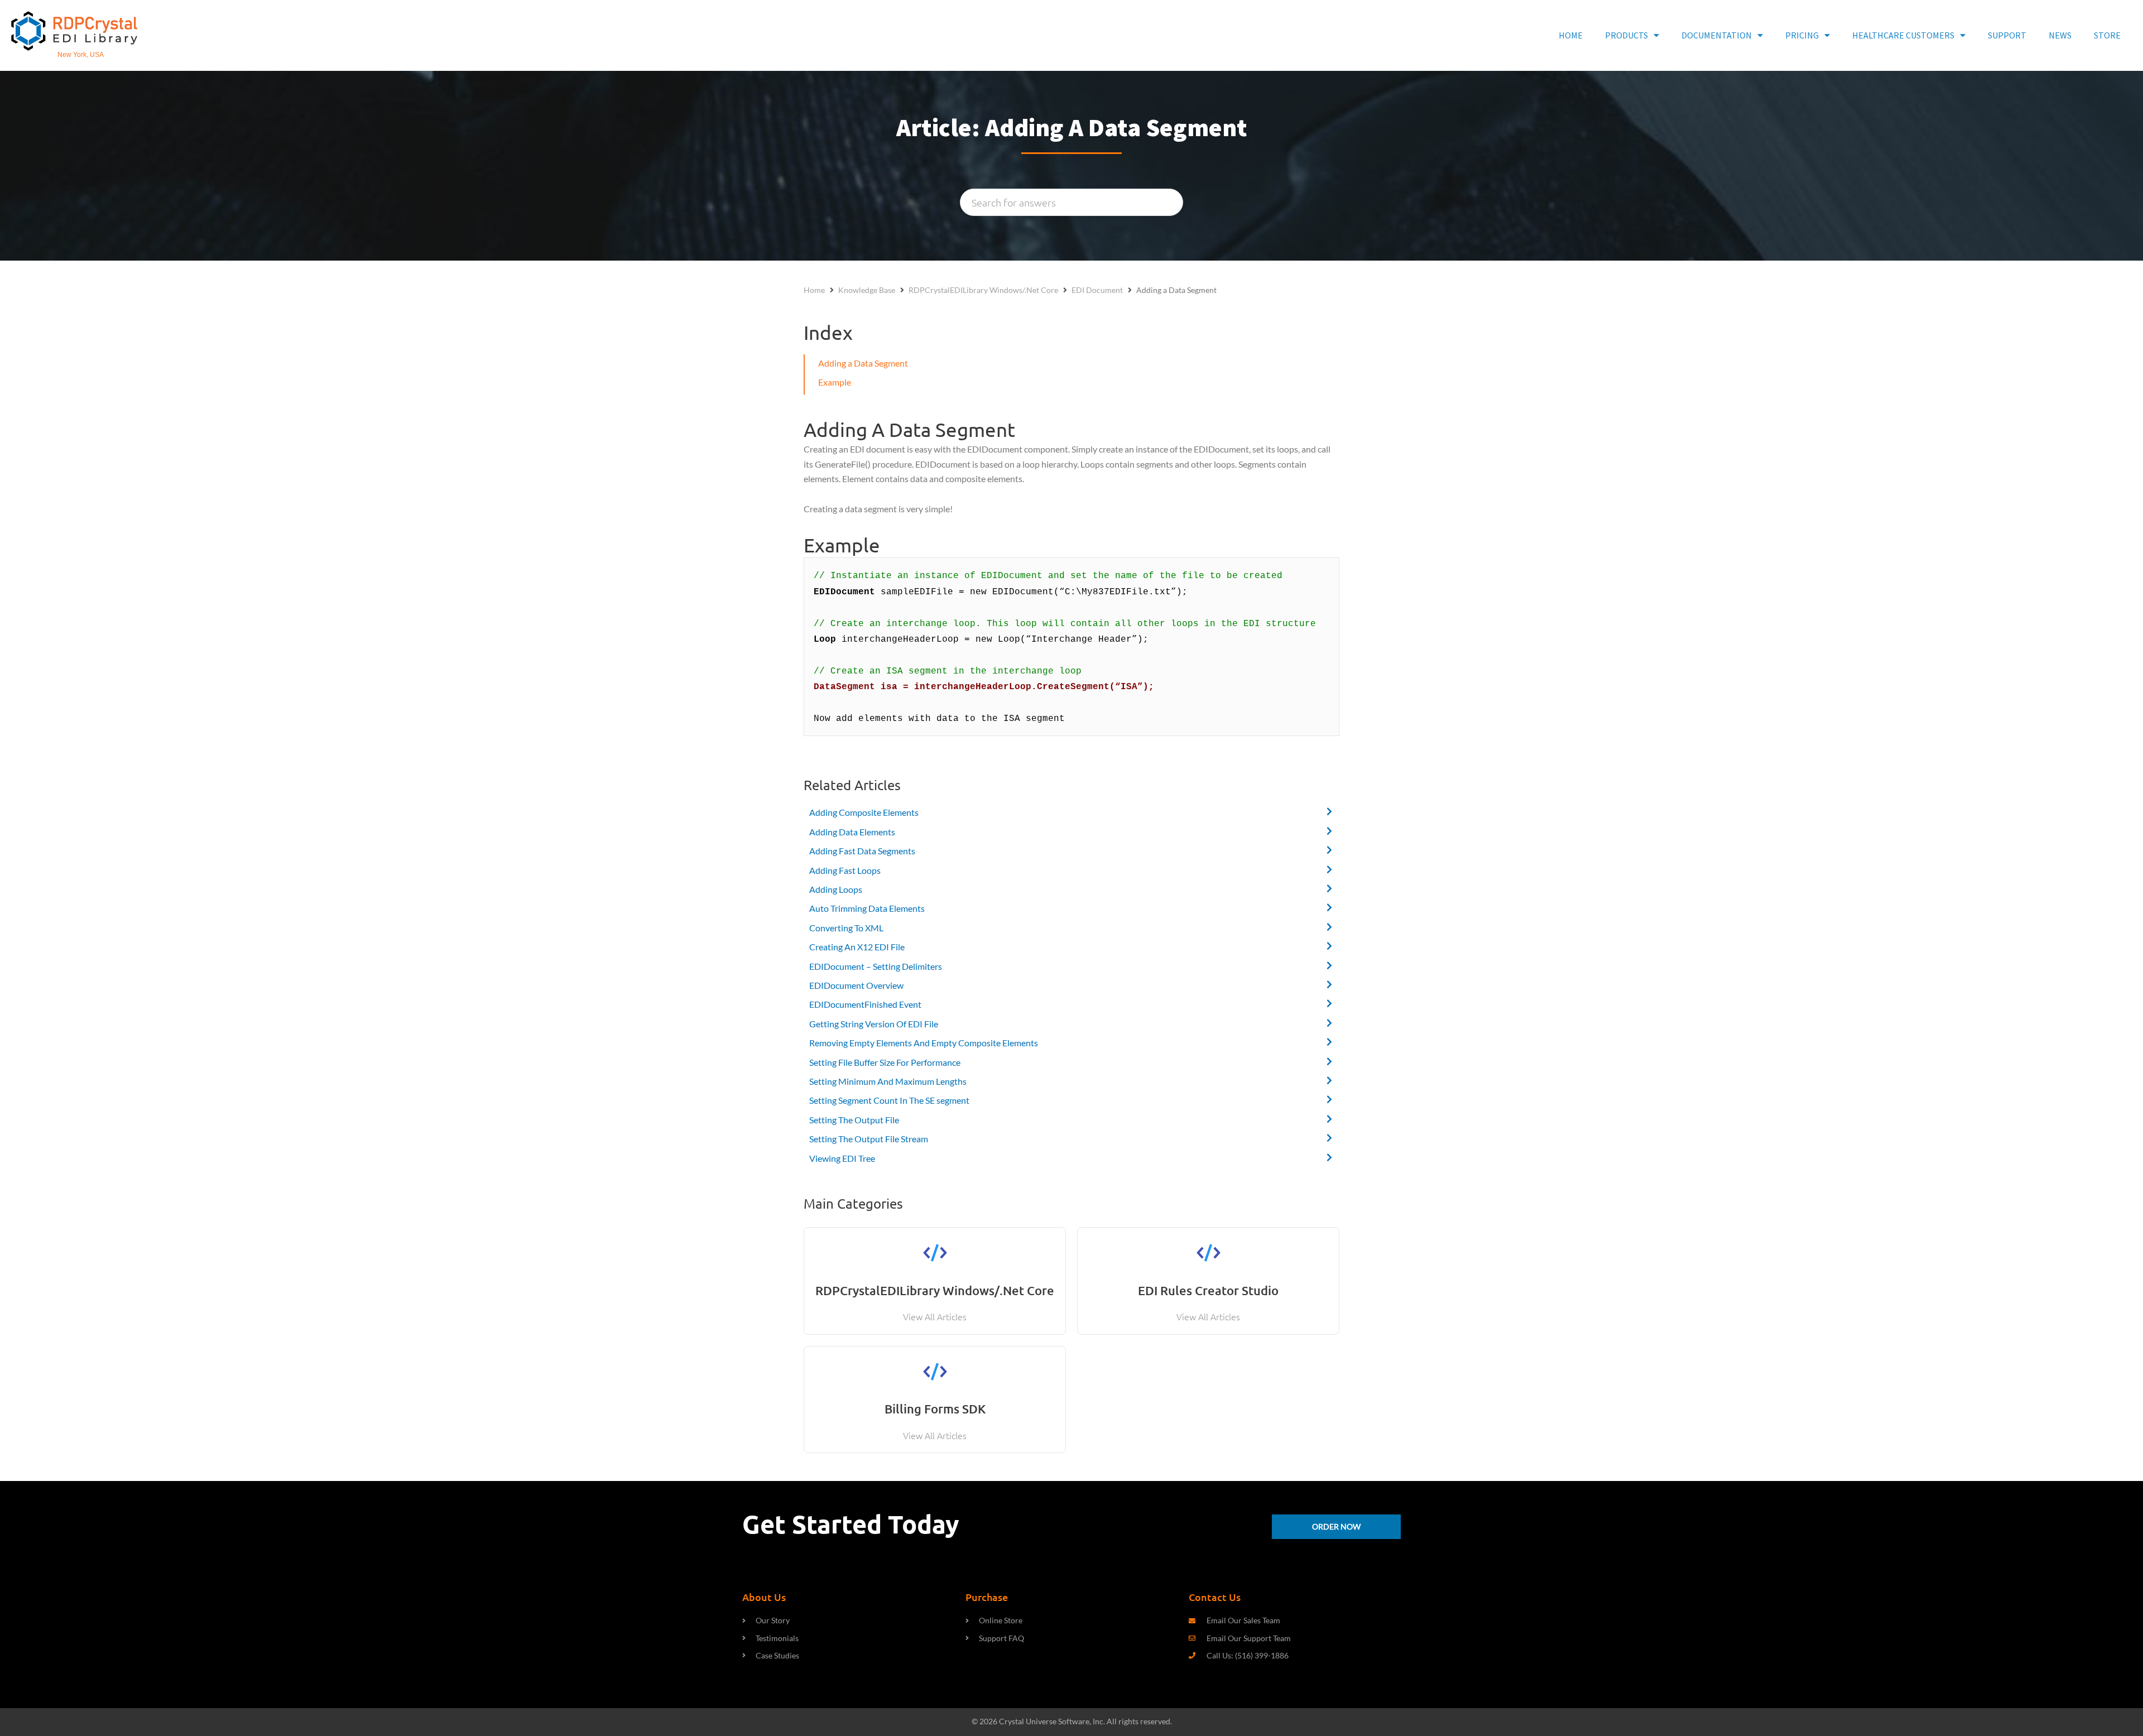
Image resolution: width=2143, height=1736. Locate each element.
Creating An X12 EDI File (857, 947)
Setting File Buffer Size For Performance (885, 1062)
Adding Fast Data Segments (862, 851)
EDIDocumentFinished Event (865, 1004)
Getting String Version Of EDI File (874, 1024)
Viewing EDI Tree (842, 1158)
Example (835, 382)
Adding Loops (836, 889)
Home (814, 290)
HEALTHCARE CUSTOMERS (1903, 35)
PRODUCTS (1627, 35)
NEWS (2060, 35)
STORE (2107, 35)
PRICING (1802, 35)
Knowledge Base (867, 290)
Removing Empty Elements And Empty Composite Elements (924, 1043)
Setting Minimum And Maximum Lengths (888, 1081)
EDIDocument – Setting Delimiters (876, 966)
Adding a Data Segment (863, 363)
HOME (1571, 35)
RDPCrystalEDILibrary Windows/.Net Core (983, 290)
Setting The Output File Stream (869, 1139)
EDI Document (1097, 290)
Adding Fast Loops (845, 870)
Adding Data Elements (852, 832)
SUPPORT (2007, 35)
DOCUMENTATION (1717, 35)
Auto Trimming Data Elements (867, 908)
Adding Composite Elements (864, 812)
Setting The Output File (854, 1120)
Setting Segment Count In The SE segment (889, 1100)
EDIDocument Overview (856, 985)
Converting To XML (846, 928)
